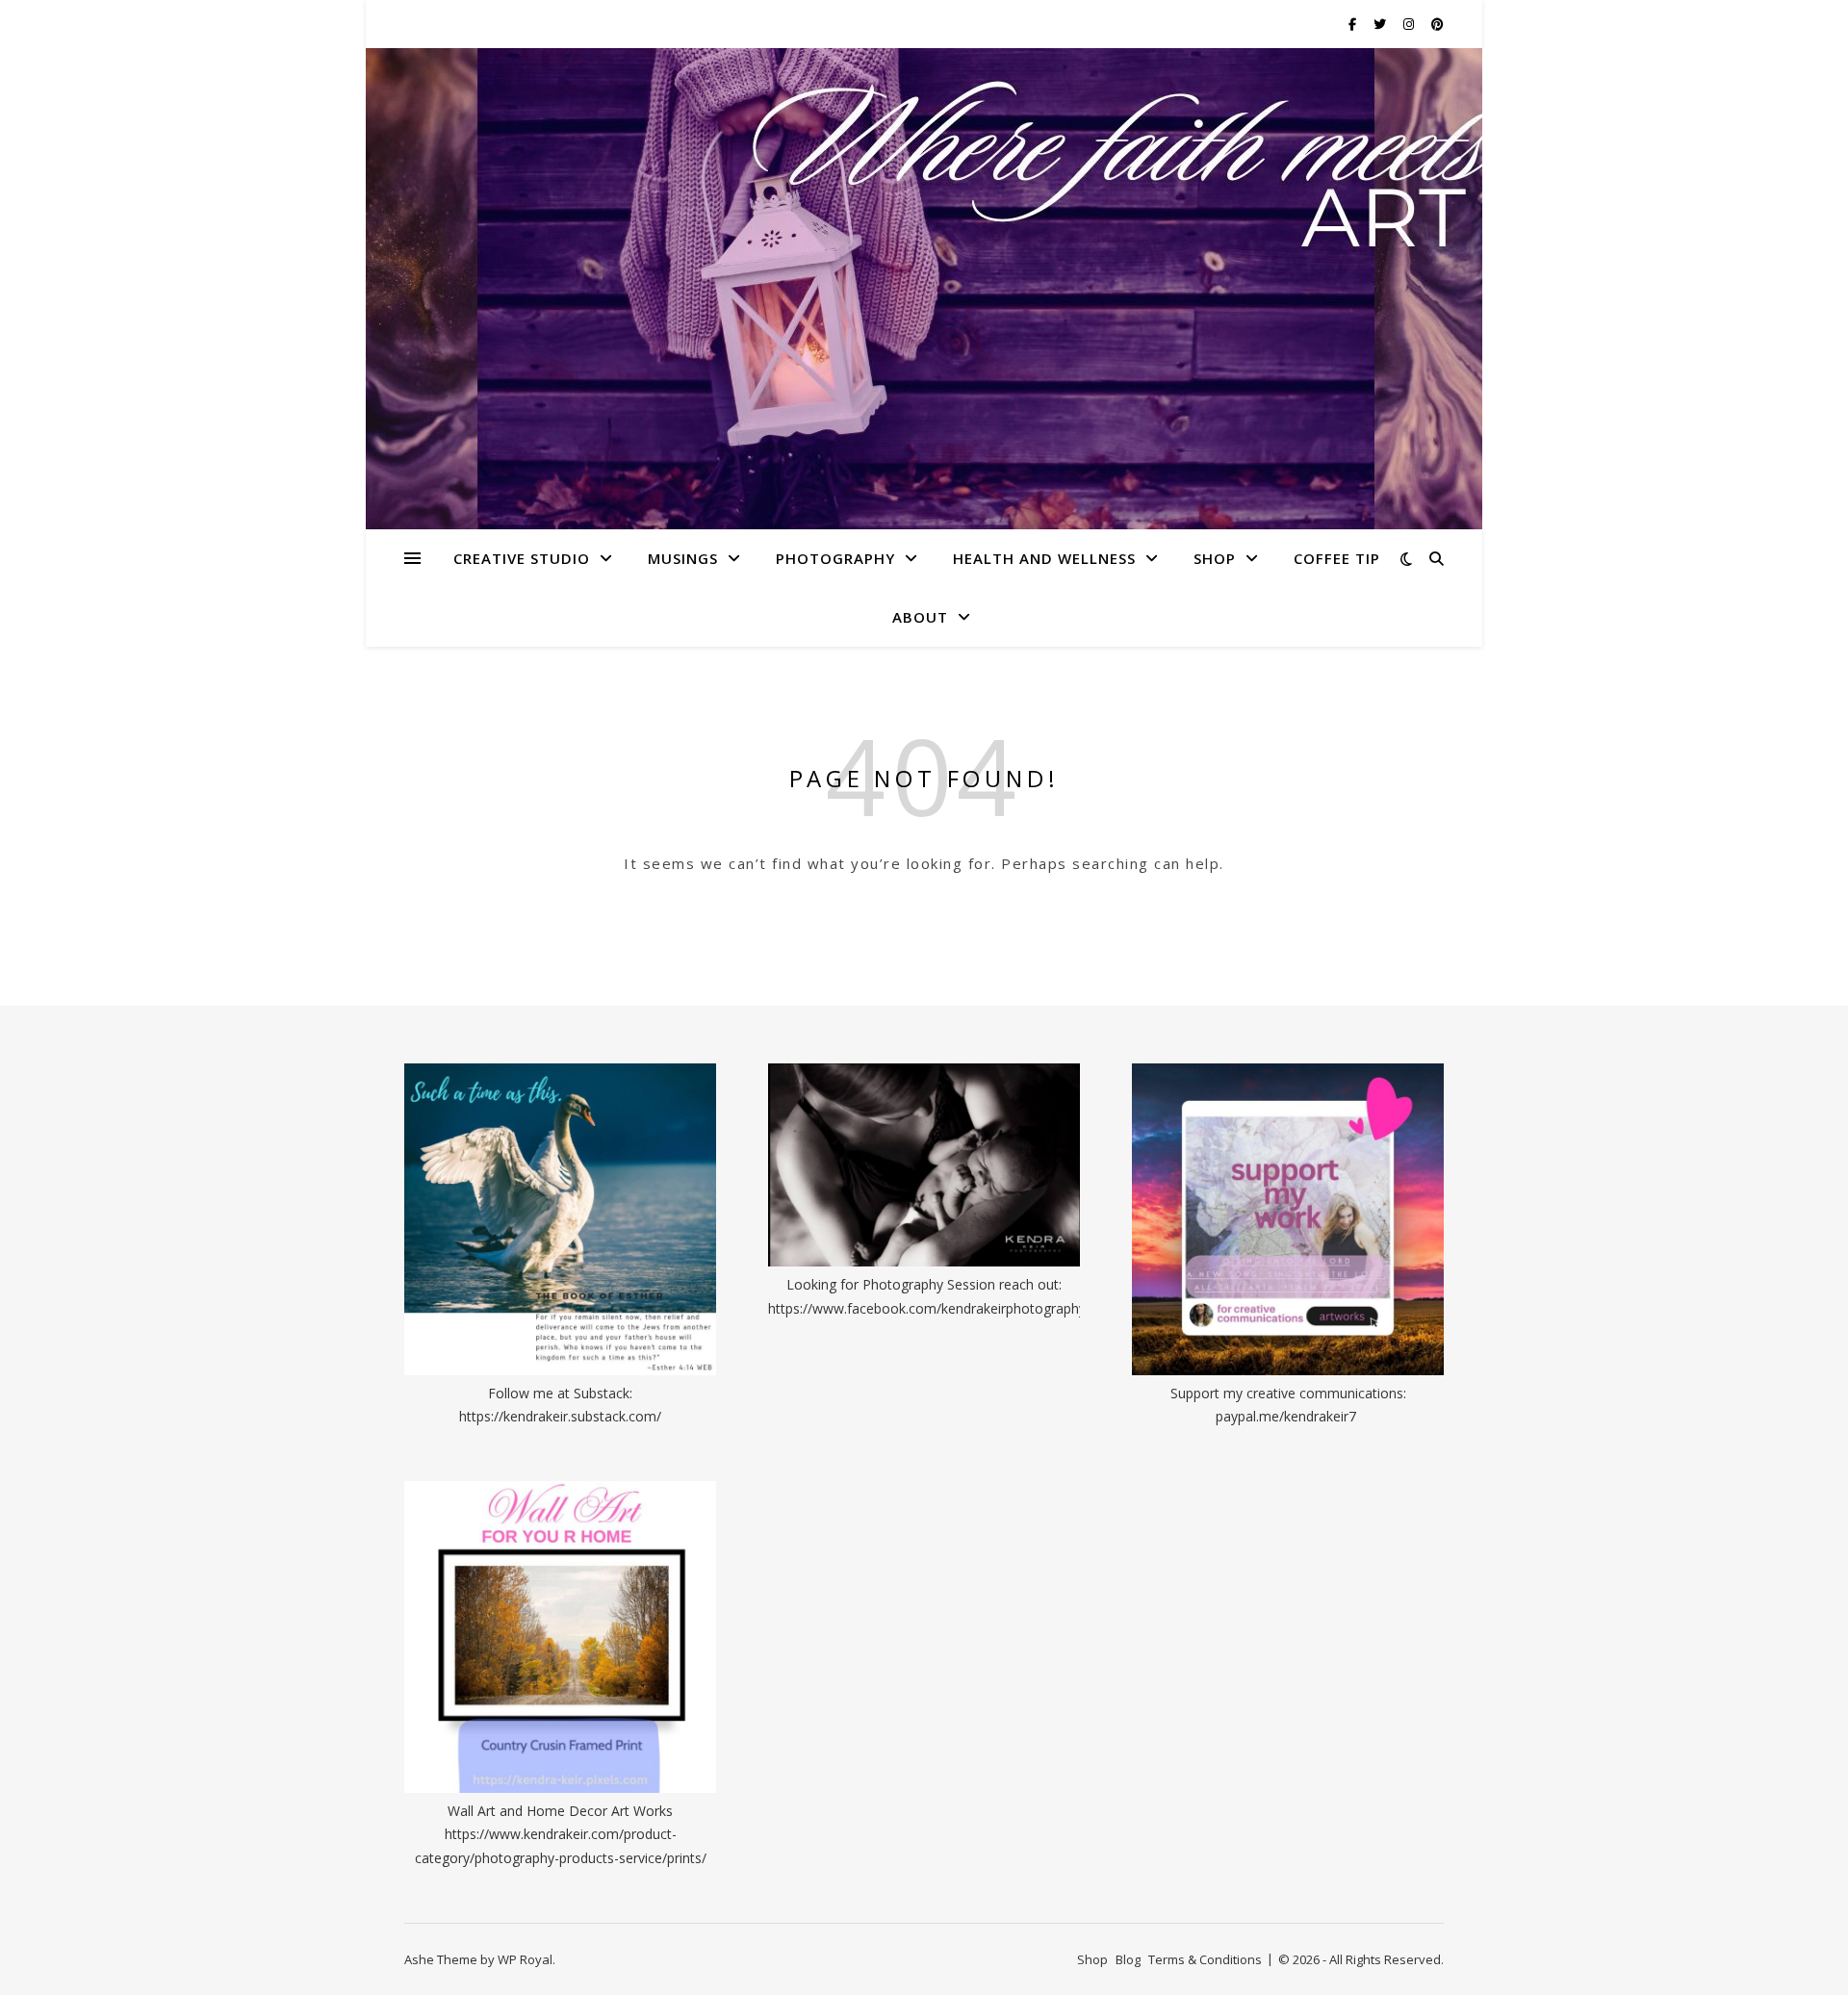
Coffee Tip (1337, 558)
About (920, 617)
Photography (835, 558)
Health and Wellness (1044, 558)
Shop (1215, 558)
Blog (1128, 1959)
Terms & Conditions (1205, 1959)
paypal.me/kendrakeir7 (1286, 1416)
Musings (683, 558)
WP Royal (525, 1959)
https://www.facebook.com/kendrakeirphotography (927, 1308)
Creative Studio (522, 558)
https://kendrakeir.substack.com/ (560, 1416)
